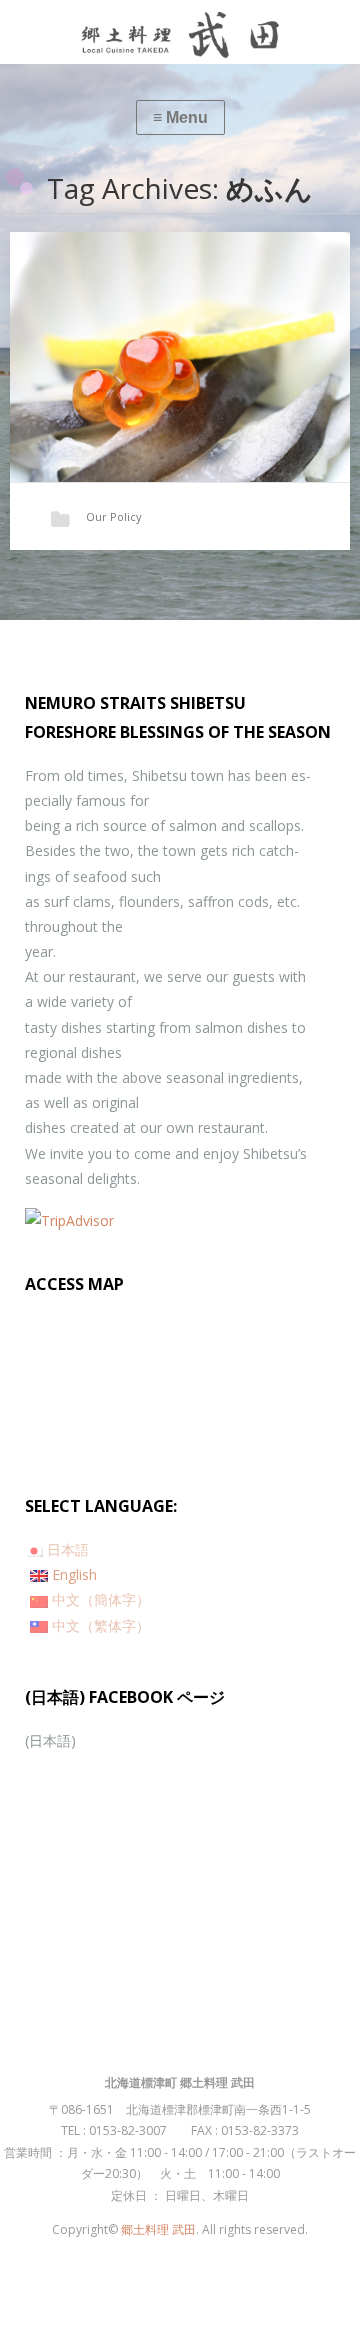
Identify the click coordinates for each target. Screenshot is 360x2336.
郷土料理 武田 (158, 2229)
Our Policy (114, 516)
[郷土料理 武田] (180, 32)
